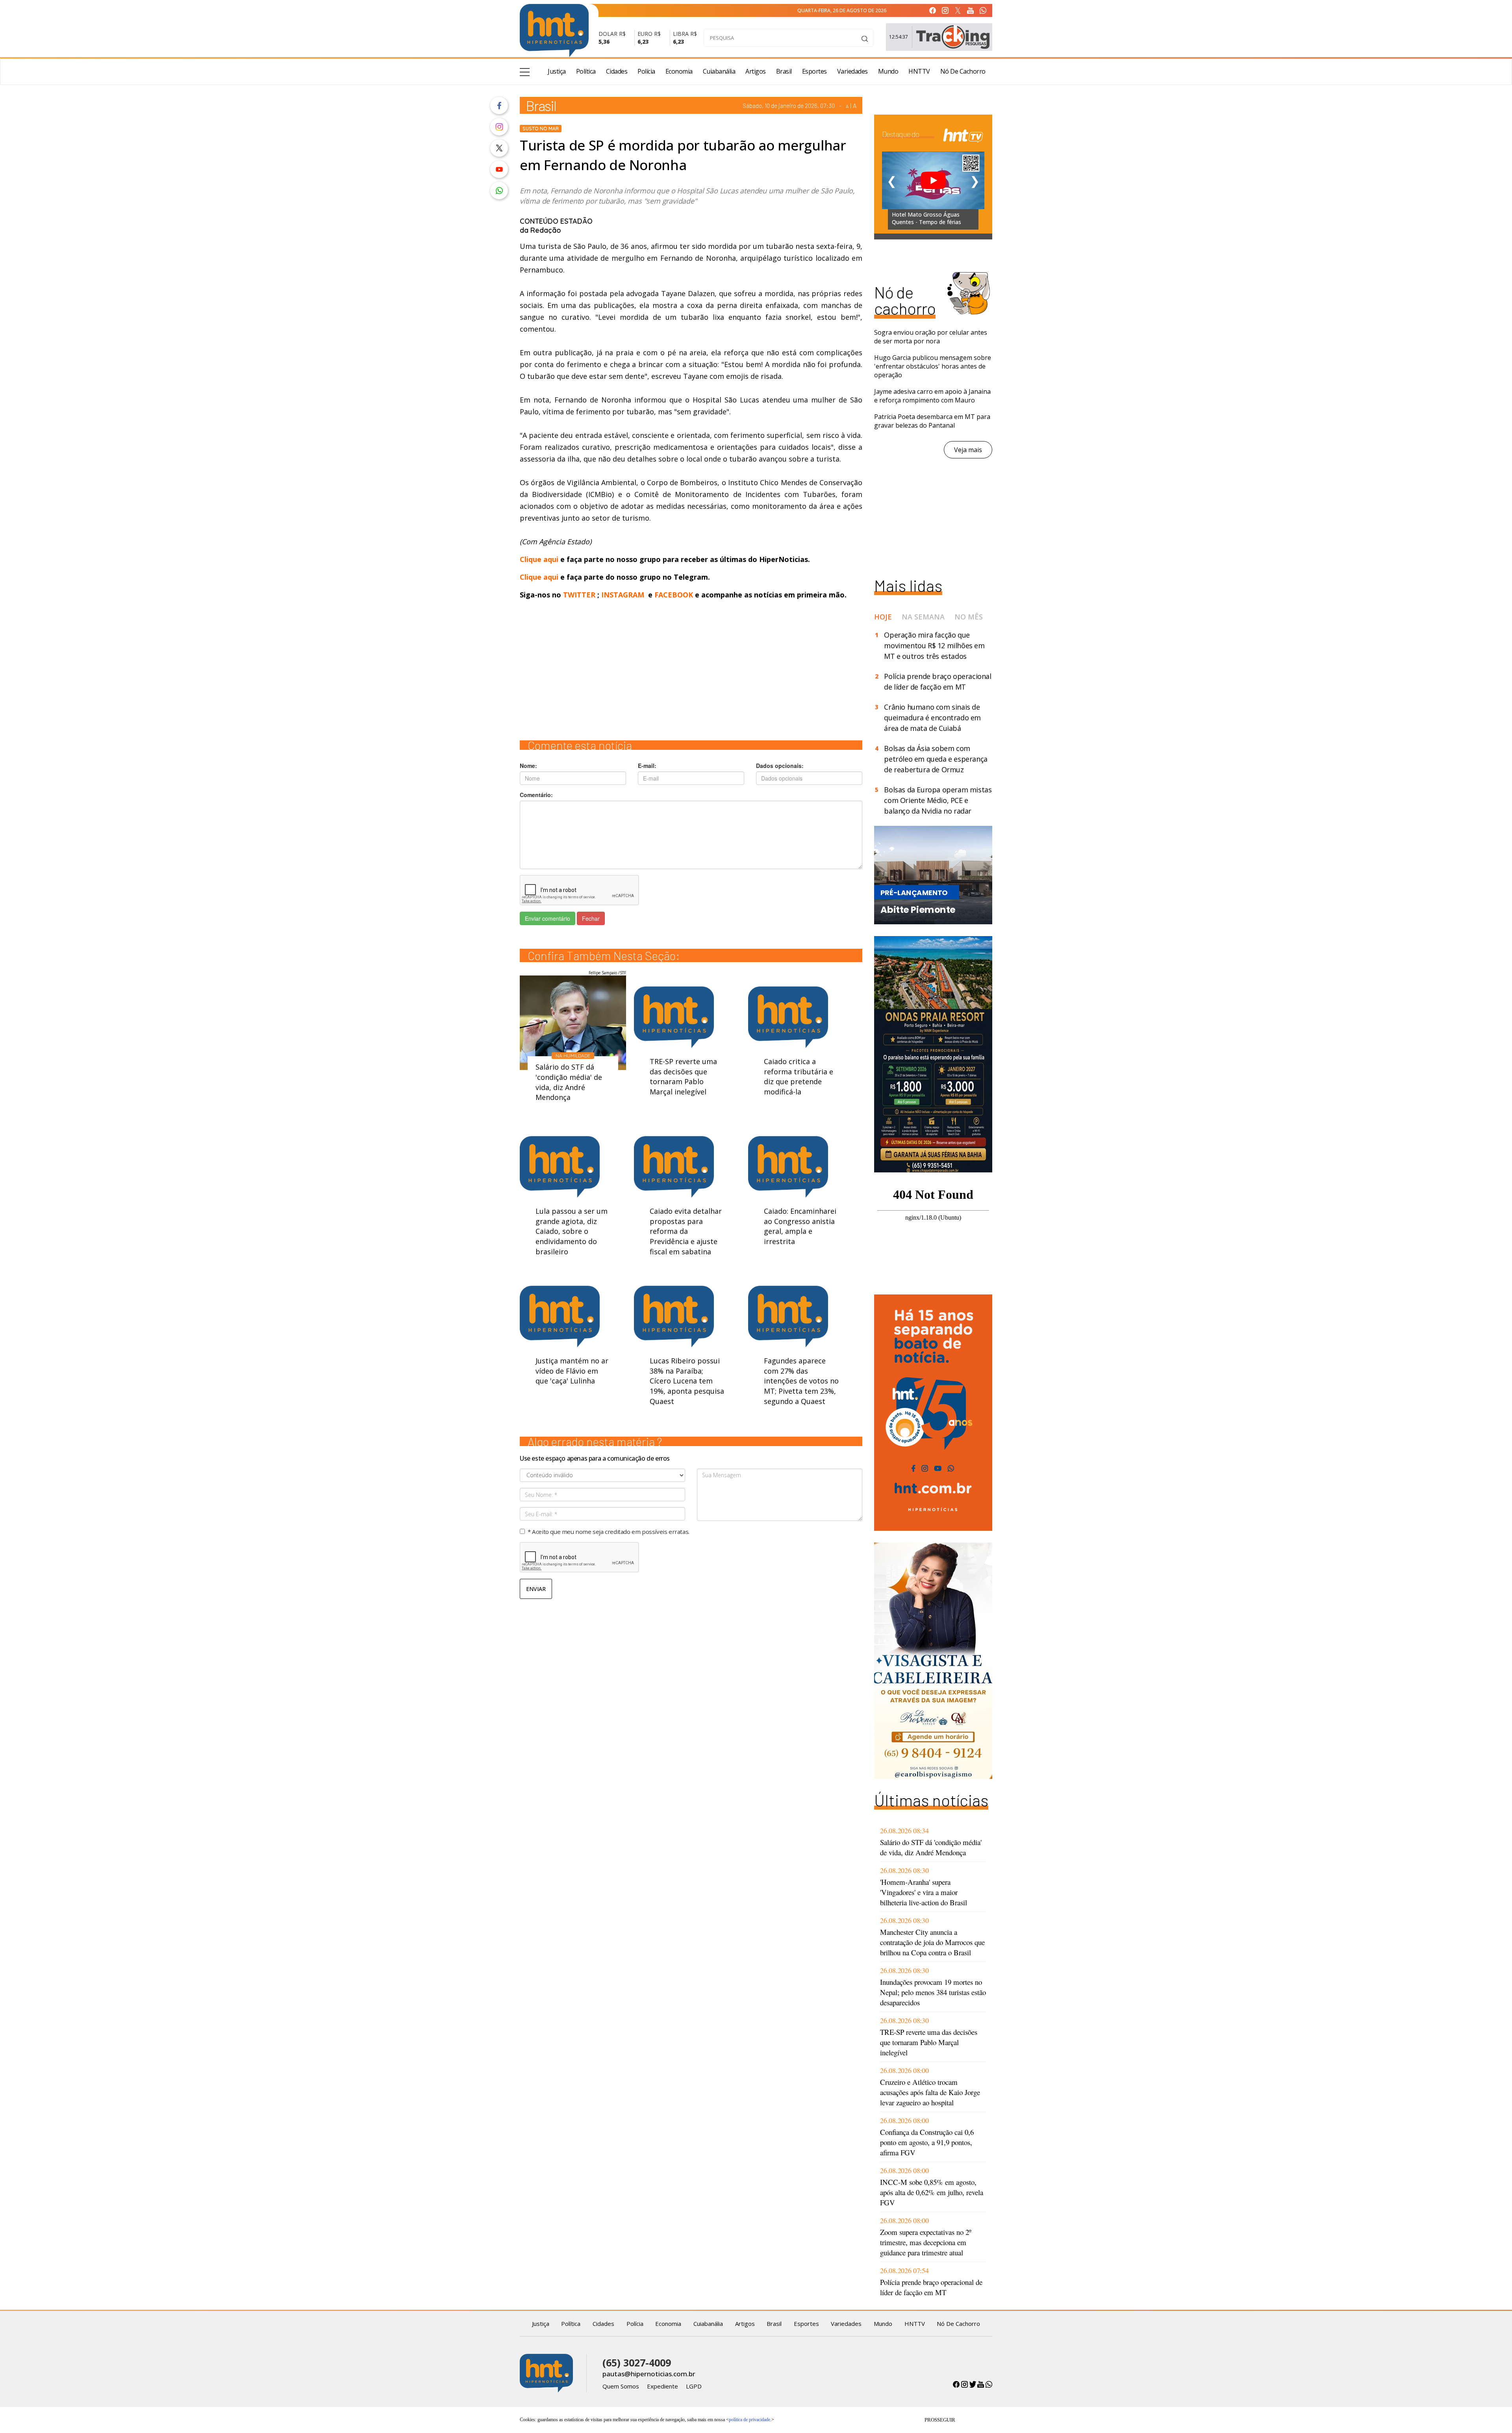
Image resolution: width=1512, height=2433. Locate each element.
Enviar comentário (548, 918)
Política (586, 71)
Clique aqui (540, 559)
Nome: (528, 766)
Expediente (662, 2386)
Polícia (646, 71)
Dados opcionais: (780, 766)
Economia (679, 71)
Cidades (617, 71)
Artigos (756, 71)
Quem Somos (621, 2386)
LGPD (694, 2386)
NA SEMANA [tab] (923, 617)
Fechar (591, 918)
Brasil (784, 71)
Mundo (888, 71)
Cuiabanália (719, 71)
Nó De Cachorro (963, 71)
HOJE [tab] (883, 617)
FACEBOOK (674, 595)
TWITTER (579, 595)
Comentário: (536, 795)
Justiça (557, 71)
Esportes (814, 71)
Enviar (536, 1589)
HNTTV (919, 71)
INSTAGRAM (623, 595)
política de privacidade (750, 2420)
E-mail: (647, 766)
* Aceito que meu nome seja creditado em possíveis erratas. (609, 1532)
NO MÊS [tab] (969, 617)
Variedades (852, 71)
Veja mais (968, 450)
